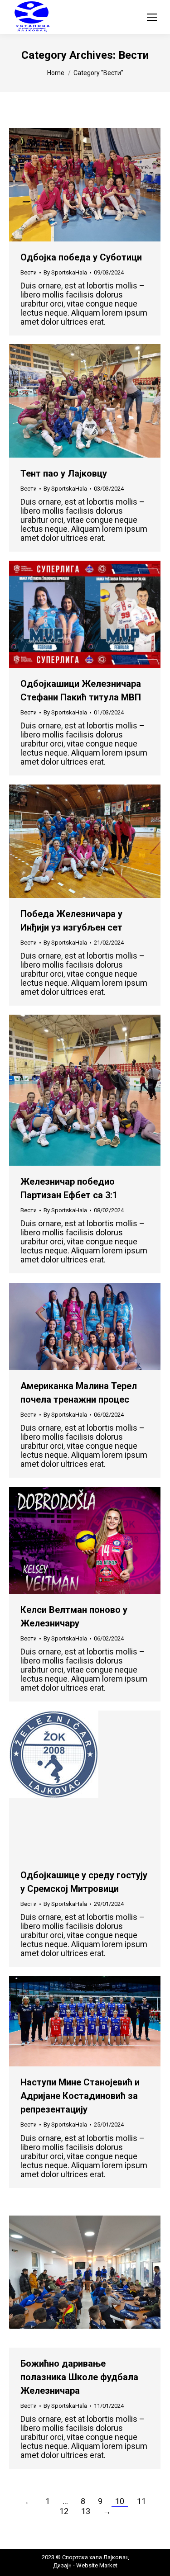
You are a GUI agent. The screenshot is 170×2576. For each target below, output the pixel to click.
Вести (29, 272)
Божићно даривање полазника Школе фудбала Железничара (79, 2377)
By (65, 272)
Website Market (96, 2565)
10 (120, 2501)
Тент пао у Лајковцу (64, 473)
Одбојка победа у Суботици (81, 257)
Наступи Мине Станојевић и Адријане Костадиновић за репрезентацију (80, 2096)
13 (86, 2511)
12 (64, 2511)
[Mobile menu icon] (152, 17)
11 (141, 2501)
